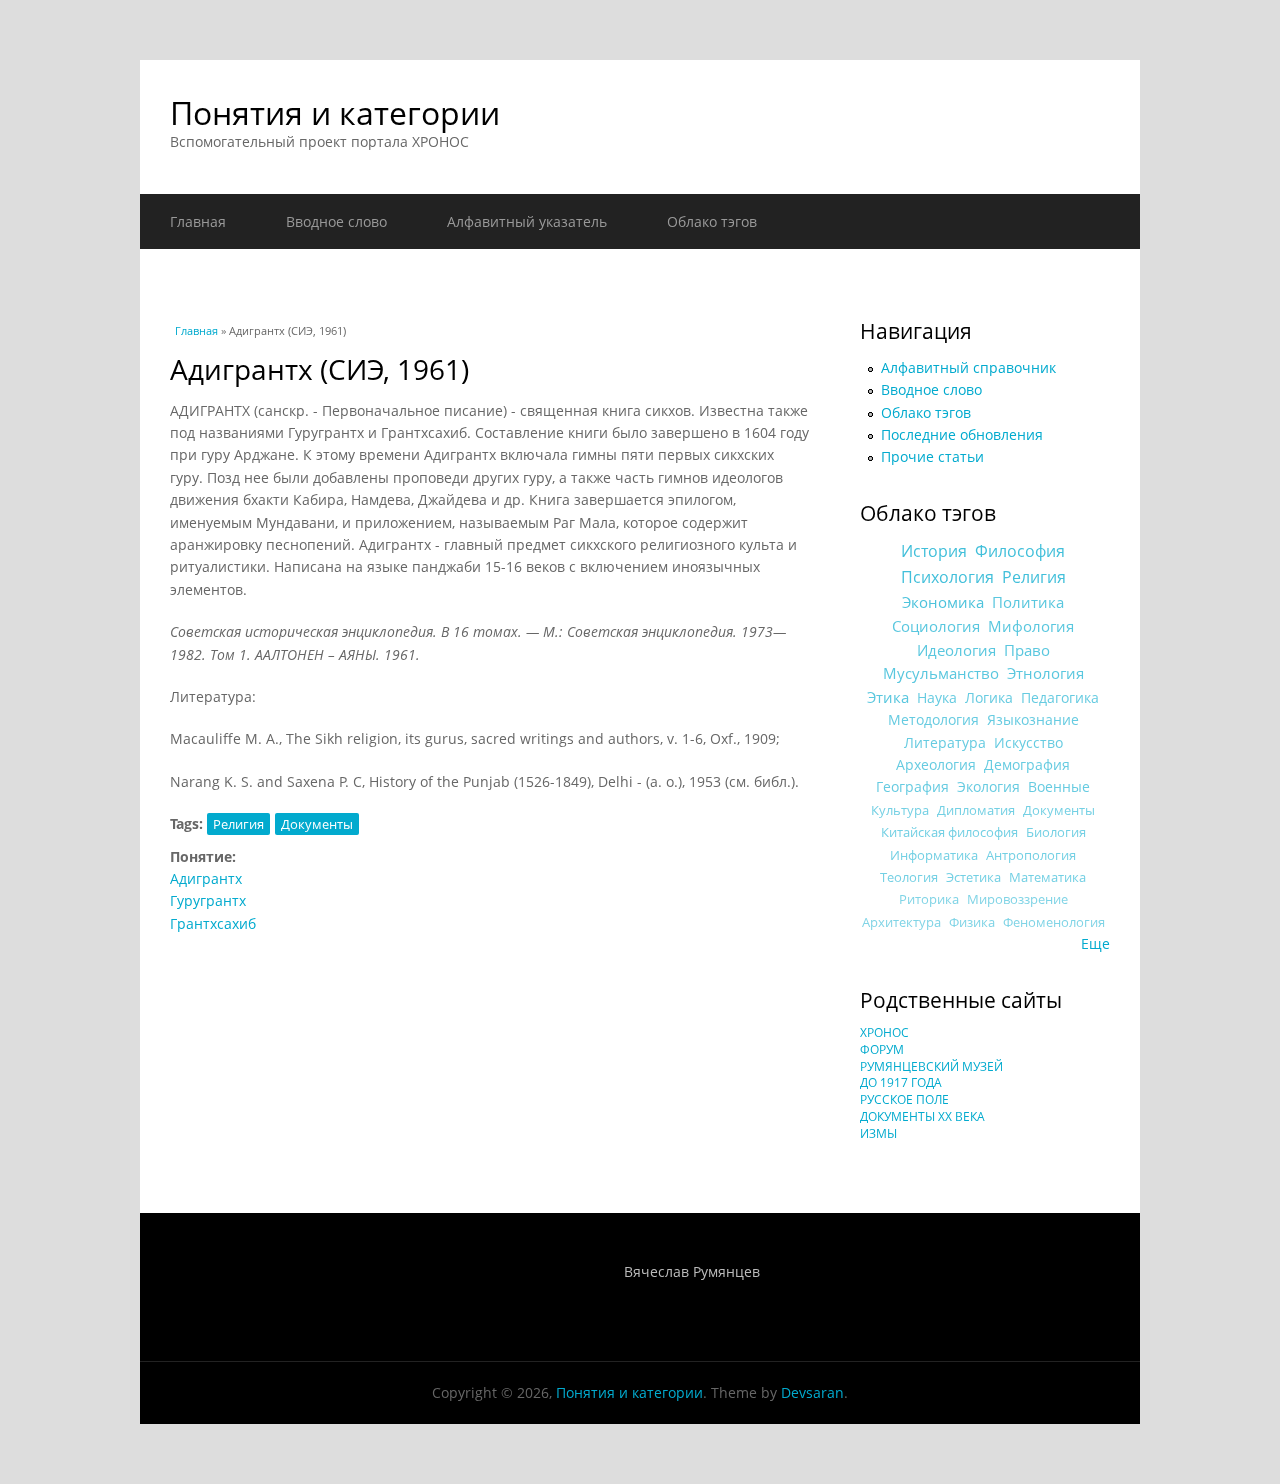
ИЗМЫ (878, 1133)
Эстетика (973, 877)
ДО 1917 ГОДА (901, 1082)
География (912, 786)
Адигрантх (206, 878)
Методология (933, 719)
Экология (988, 786)
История (934, 551)
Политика (1028, 602)
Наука (937, 697)
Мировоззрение (1017, 899)
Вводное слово (336, 221)
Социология (936, 626)
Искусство (1028, 742)
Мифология (1031, 626)
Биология (1056, 832)
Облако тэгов (712, 221)
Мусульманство (941, 673)
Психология (947, 577)
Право (1027, 650)
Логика (989, 697)
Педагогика (1060, 697)
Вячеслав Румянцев (692, 1271)
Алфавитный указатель (527, 221)
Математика (1047, 877)
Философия (1020, 551)
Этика (888, 697)
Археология (936, 764)
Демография (1027, 764)
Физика (972, 922)
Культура (900, 810)
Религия (238, 824)
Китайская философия (949, 832)
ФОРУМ (882, 1049)
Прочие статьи (932, 456)
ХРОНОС (884, 1032)
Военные (1059, 786)
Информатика (934, 855)
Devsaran (812, 1392)
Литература (945, 742)
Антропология (1031, 855)
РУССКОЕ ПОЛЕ (904, 1099)
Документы (317, 824)
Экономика (943, 602)
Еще (1095, 943)
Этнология (1045, 673)
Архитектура (901, 922)
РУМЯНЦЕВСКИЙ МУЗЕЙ (931, 1066)
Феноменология (1054, 922)
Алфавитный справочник (968, 367)
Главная (198, 221)
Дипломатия (976, 810)
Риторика (929, 899)
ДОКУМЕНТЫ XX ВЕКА (922, 1116)
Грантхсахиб (213, 923)
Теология (909, 877)
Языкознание (1033, 719)
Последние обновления (962, 434)
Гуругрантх (208, 900)
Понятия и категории (335, 112)
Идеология (956, 650)
